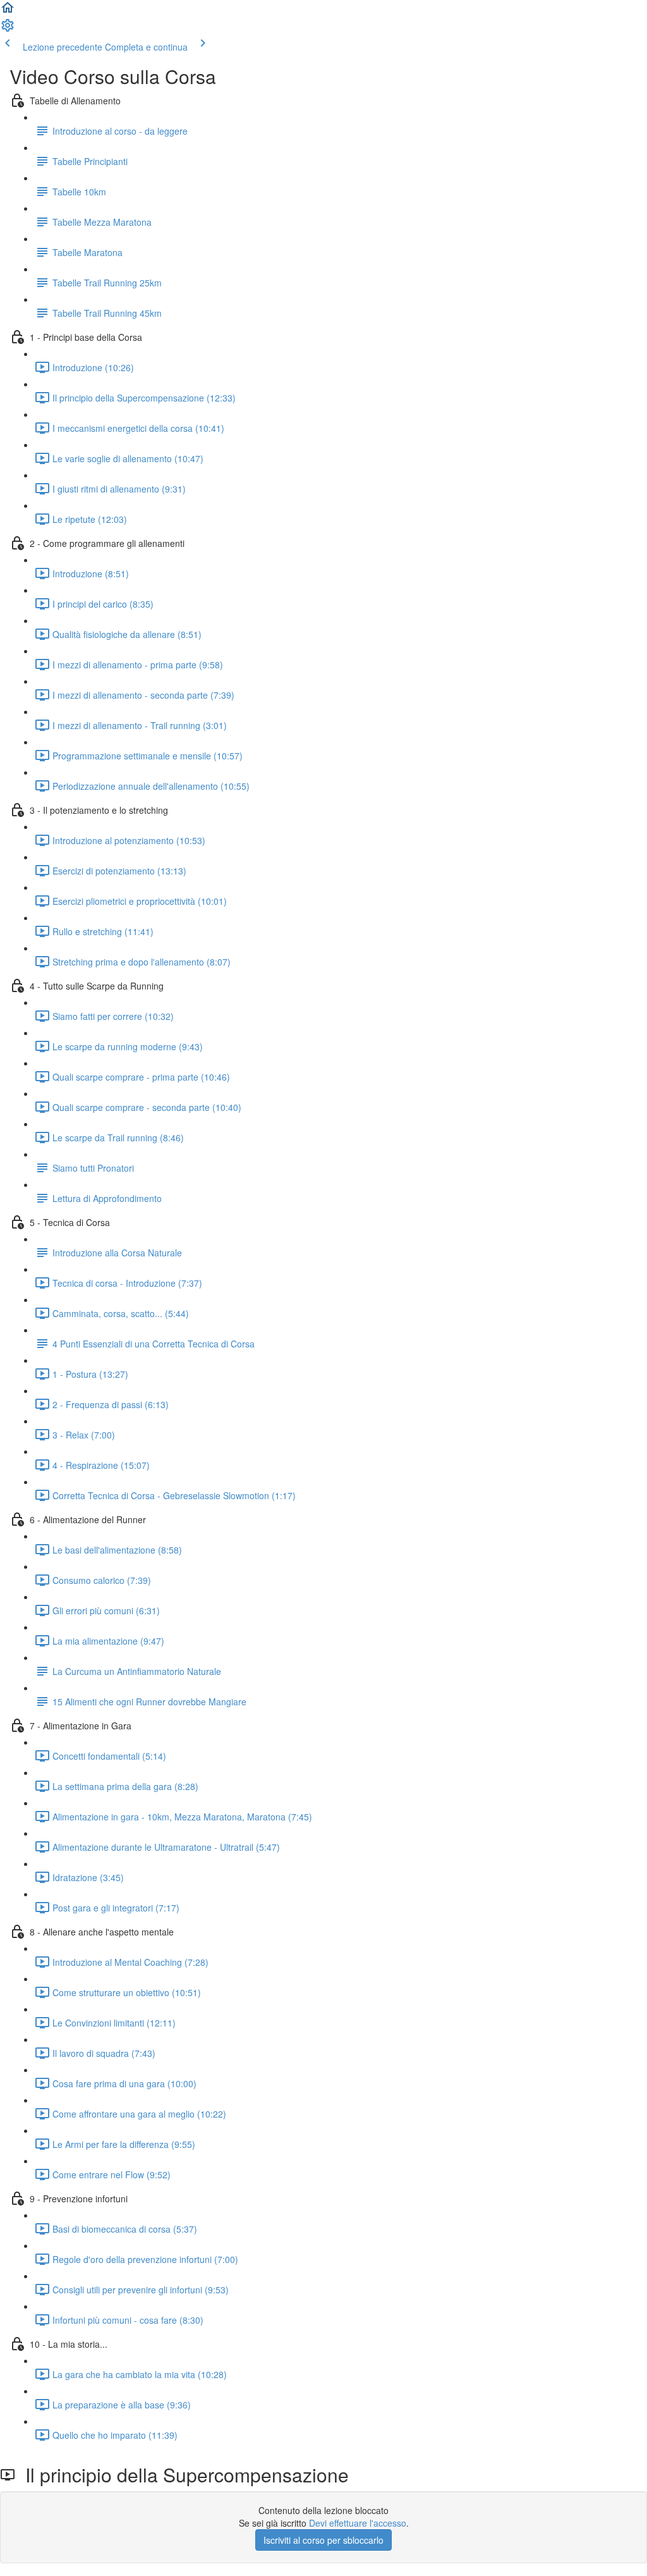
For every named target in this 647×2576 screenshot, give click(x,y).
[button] (8, 11)
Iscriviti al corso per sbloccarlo (323, 2540)
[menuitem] (8, 29)
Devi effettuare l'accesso (358, 2523)
